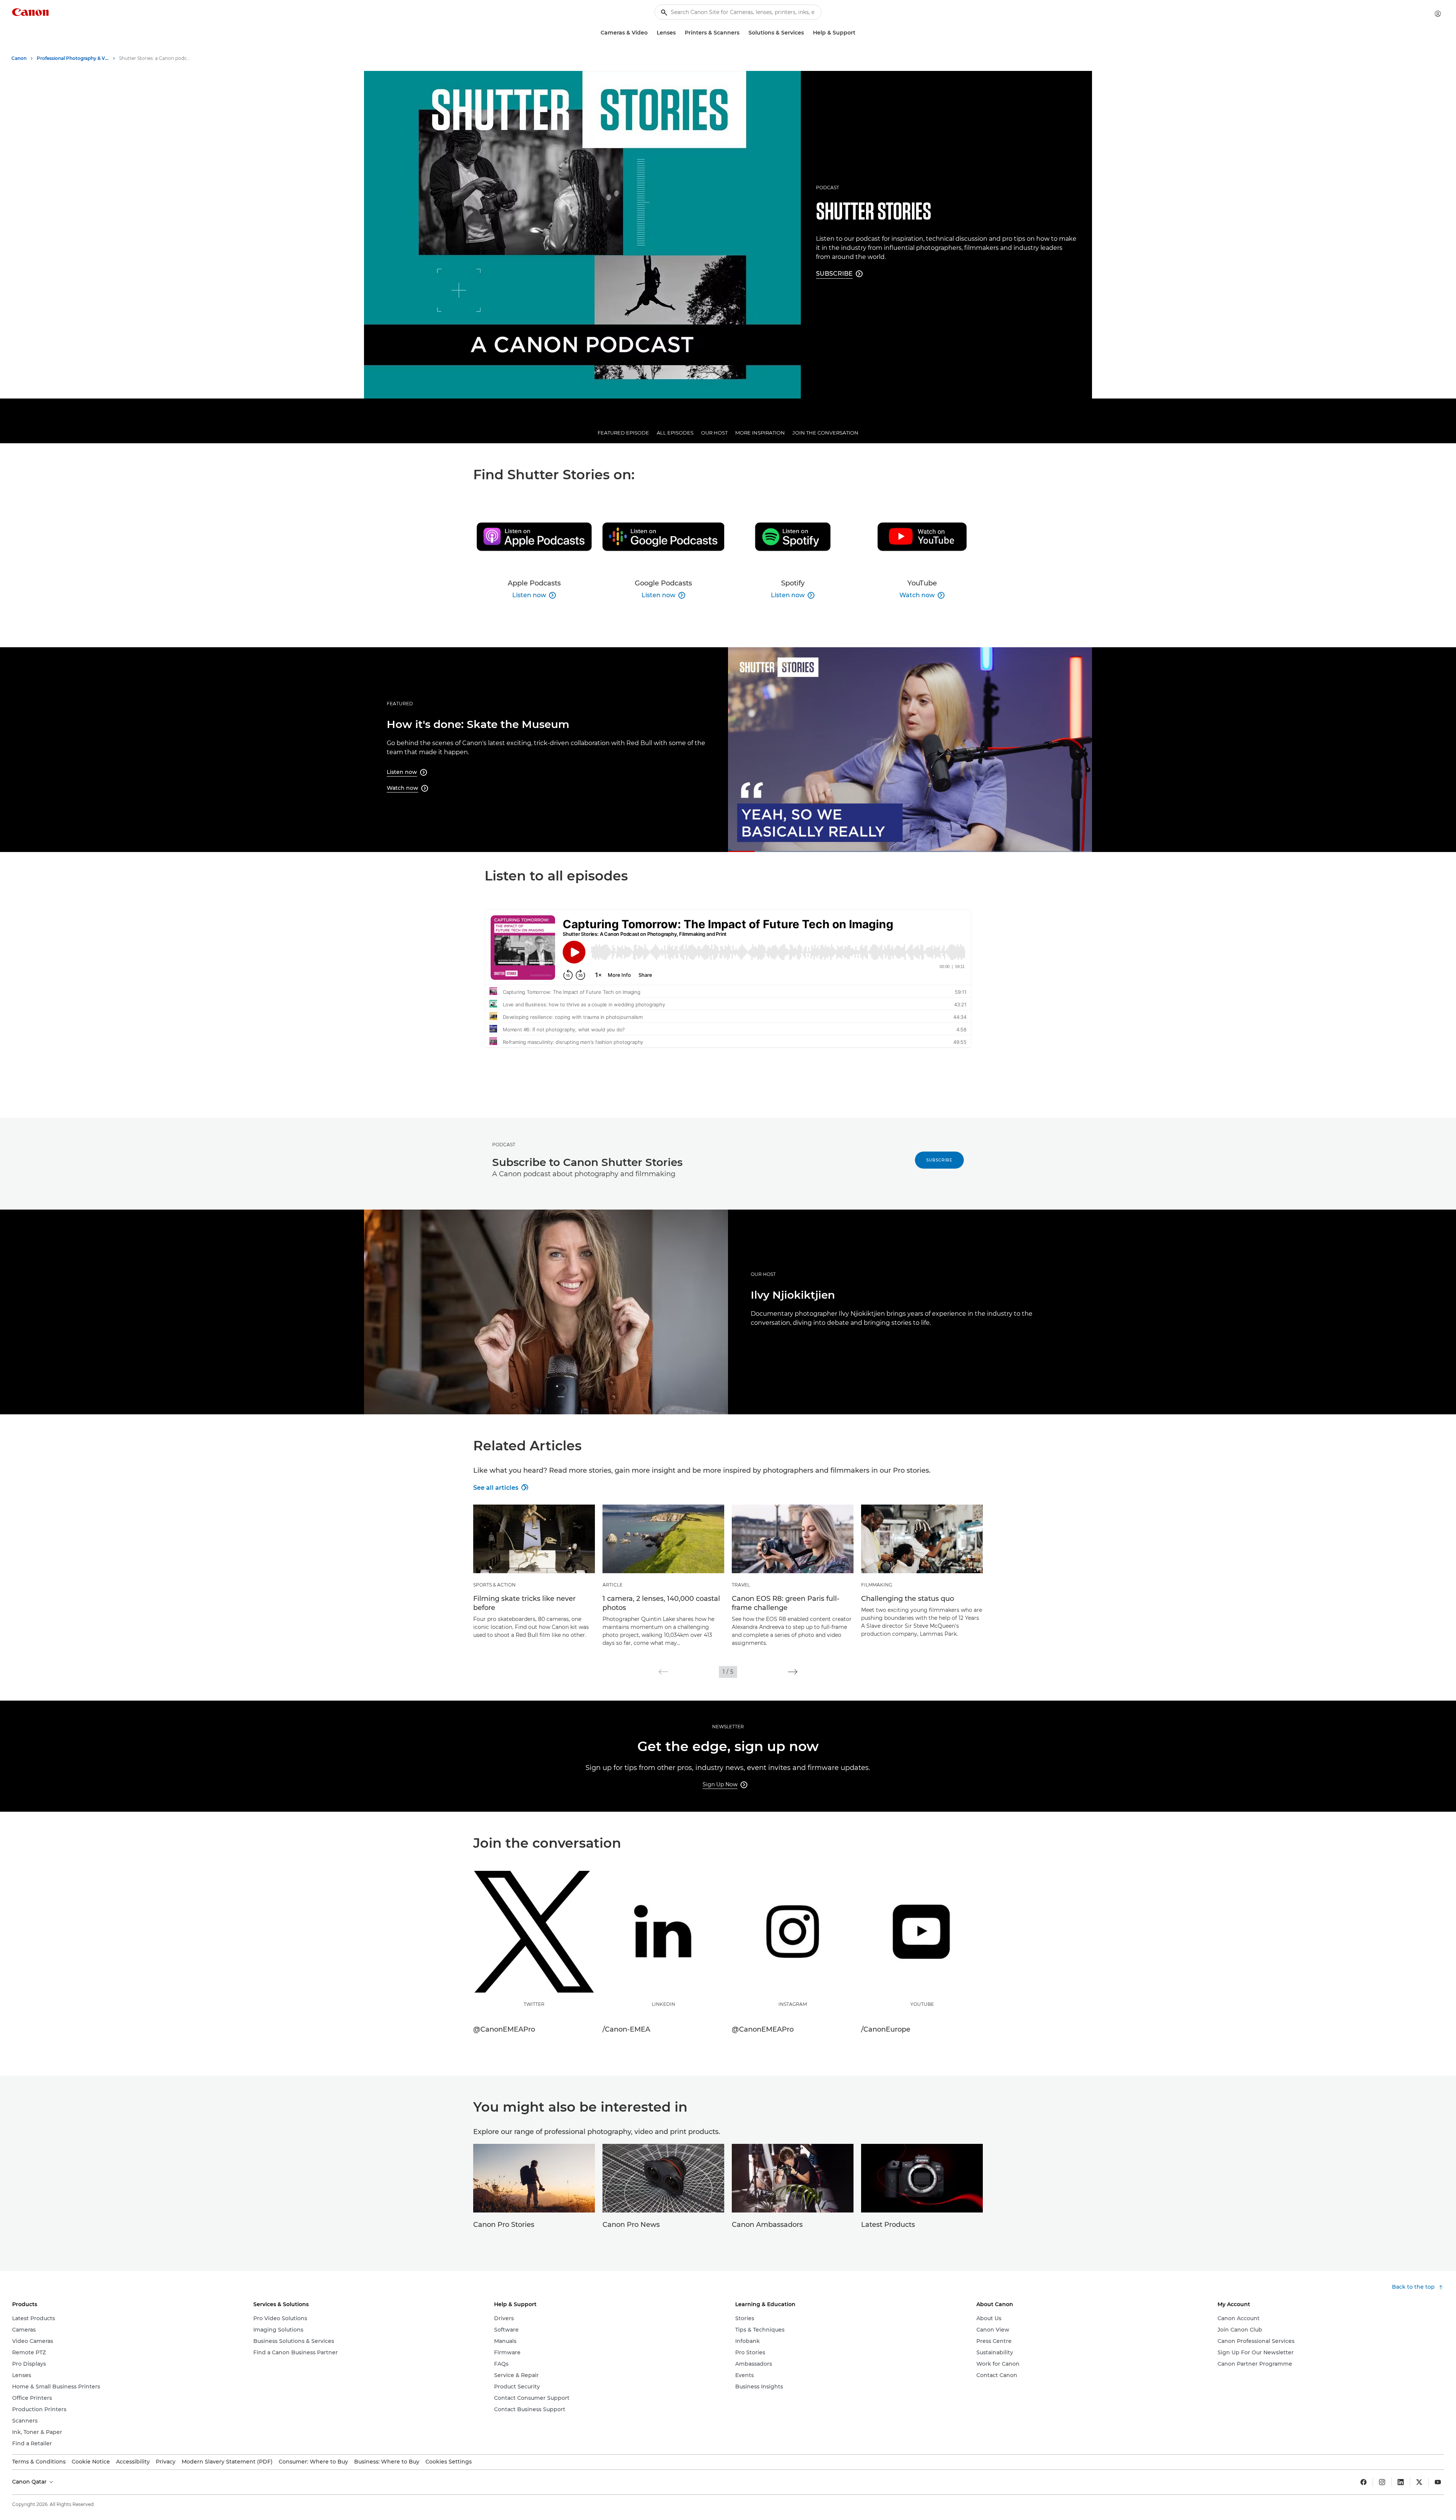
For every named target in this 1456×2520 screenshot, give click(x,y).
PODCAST (828, 188)
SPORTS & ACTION (494, 1585)
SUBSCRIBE (939, 1160)
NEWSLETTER (728, 1727)
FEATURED (400, 704)
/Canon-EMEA (626, 2029)
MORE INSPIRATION (760, 433)
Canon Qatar (30, 2482)
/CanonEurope (886, 2029)
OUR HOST (714, 433)
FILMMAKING (877, 1585)
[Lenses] (679, 33)
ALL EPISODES (675, 433)
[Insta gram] (1382, 2482)
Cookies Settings (449, 2462)
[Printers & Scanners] (742, 33)
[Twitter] (1419, 2482)
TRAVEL (741, 1585)
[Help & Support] (858, 33)
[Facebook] (1363, 2482)
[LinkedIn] (1401, 2482)
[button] (663, 1672)
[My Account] (1438, 14)
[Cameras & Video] (651, 33)
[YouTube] (1438, 2482)
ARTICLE (613, 1585)
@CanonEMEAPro (504, 2029)
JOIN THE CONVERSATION (825, 433)
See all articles (500, 1488)
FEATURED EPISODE (623, 433)
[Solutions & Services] (807, 33)
